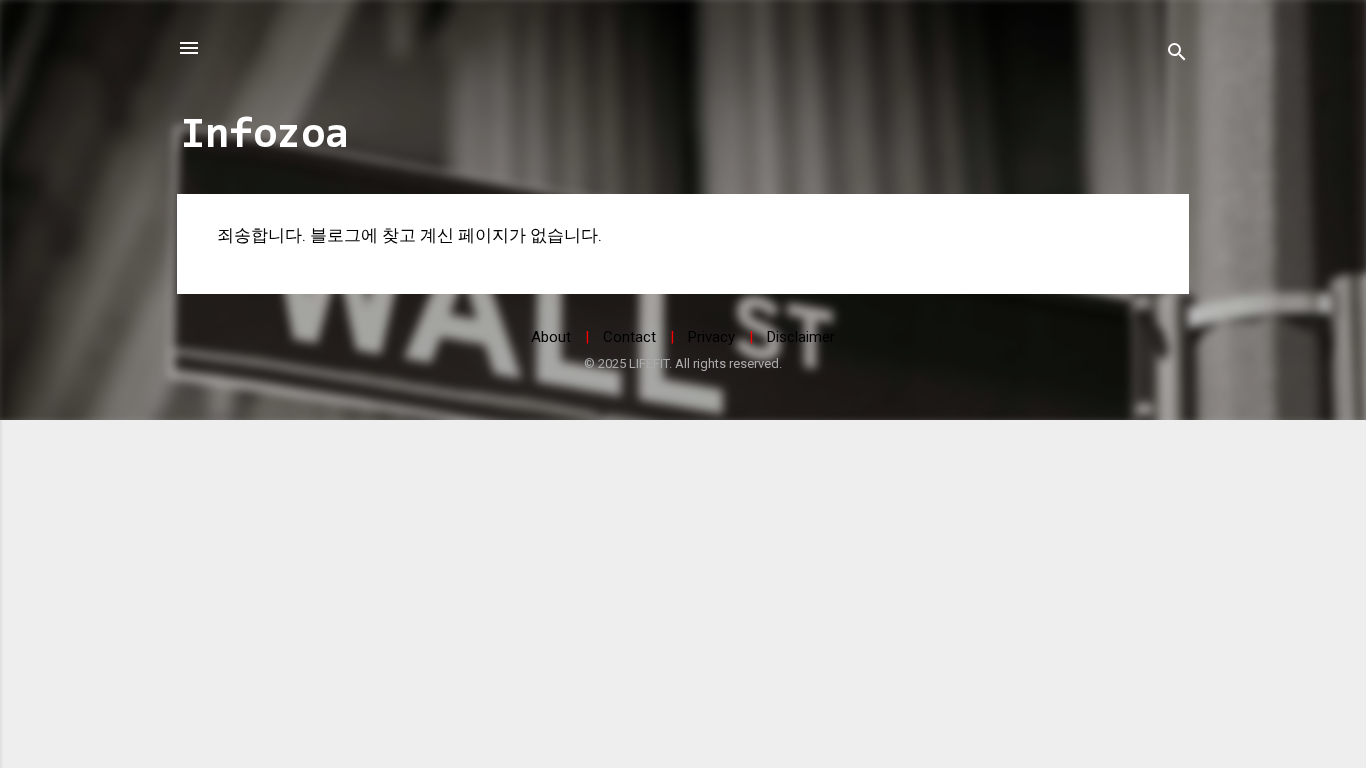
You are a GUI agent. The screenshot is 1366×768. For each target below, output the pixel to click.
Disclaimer (801, 337)
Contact (629, 337)
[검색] (1177, 54)
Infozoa (265, 136)
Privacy (711, 337)
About (551, 337)
